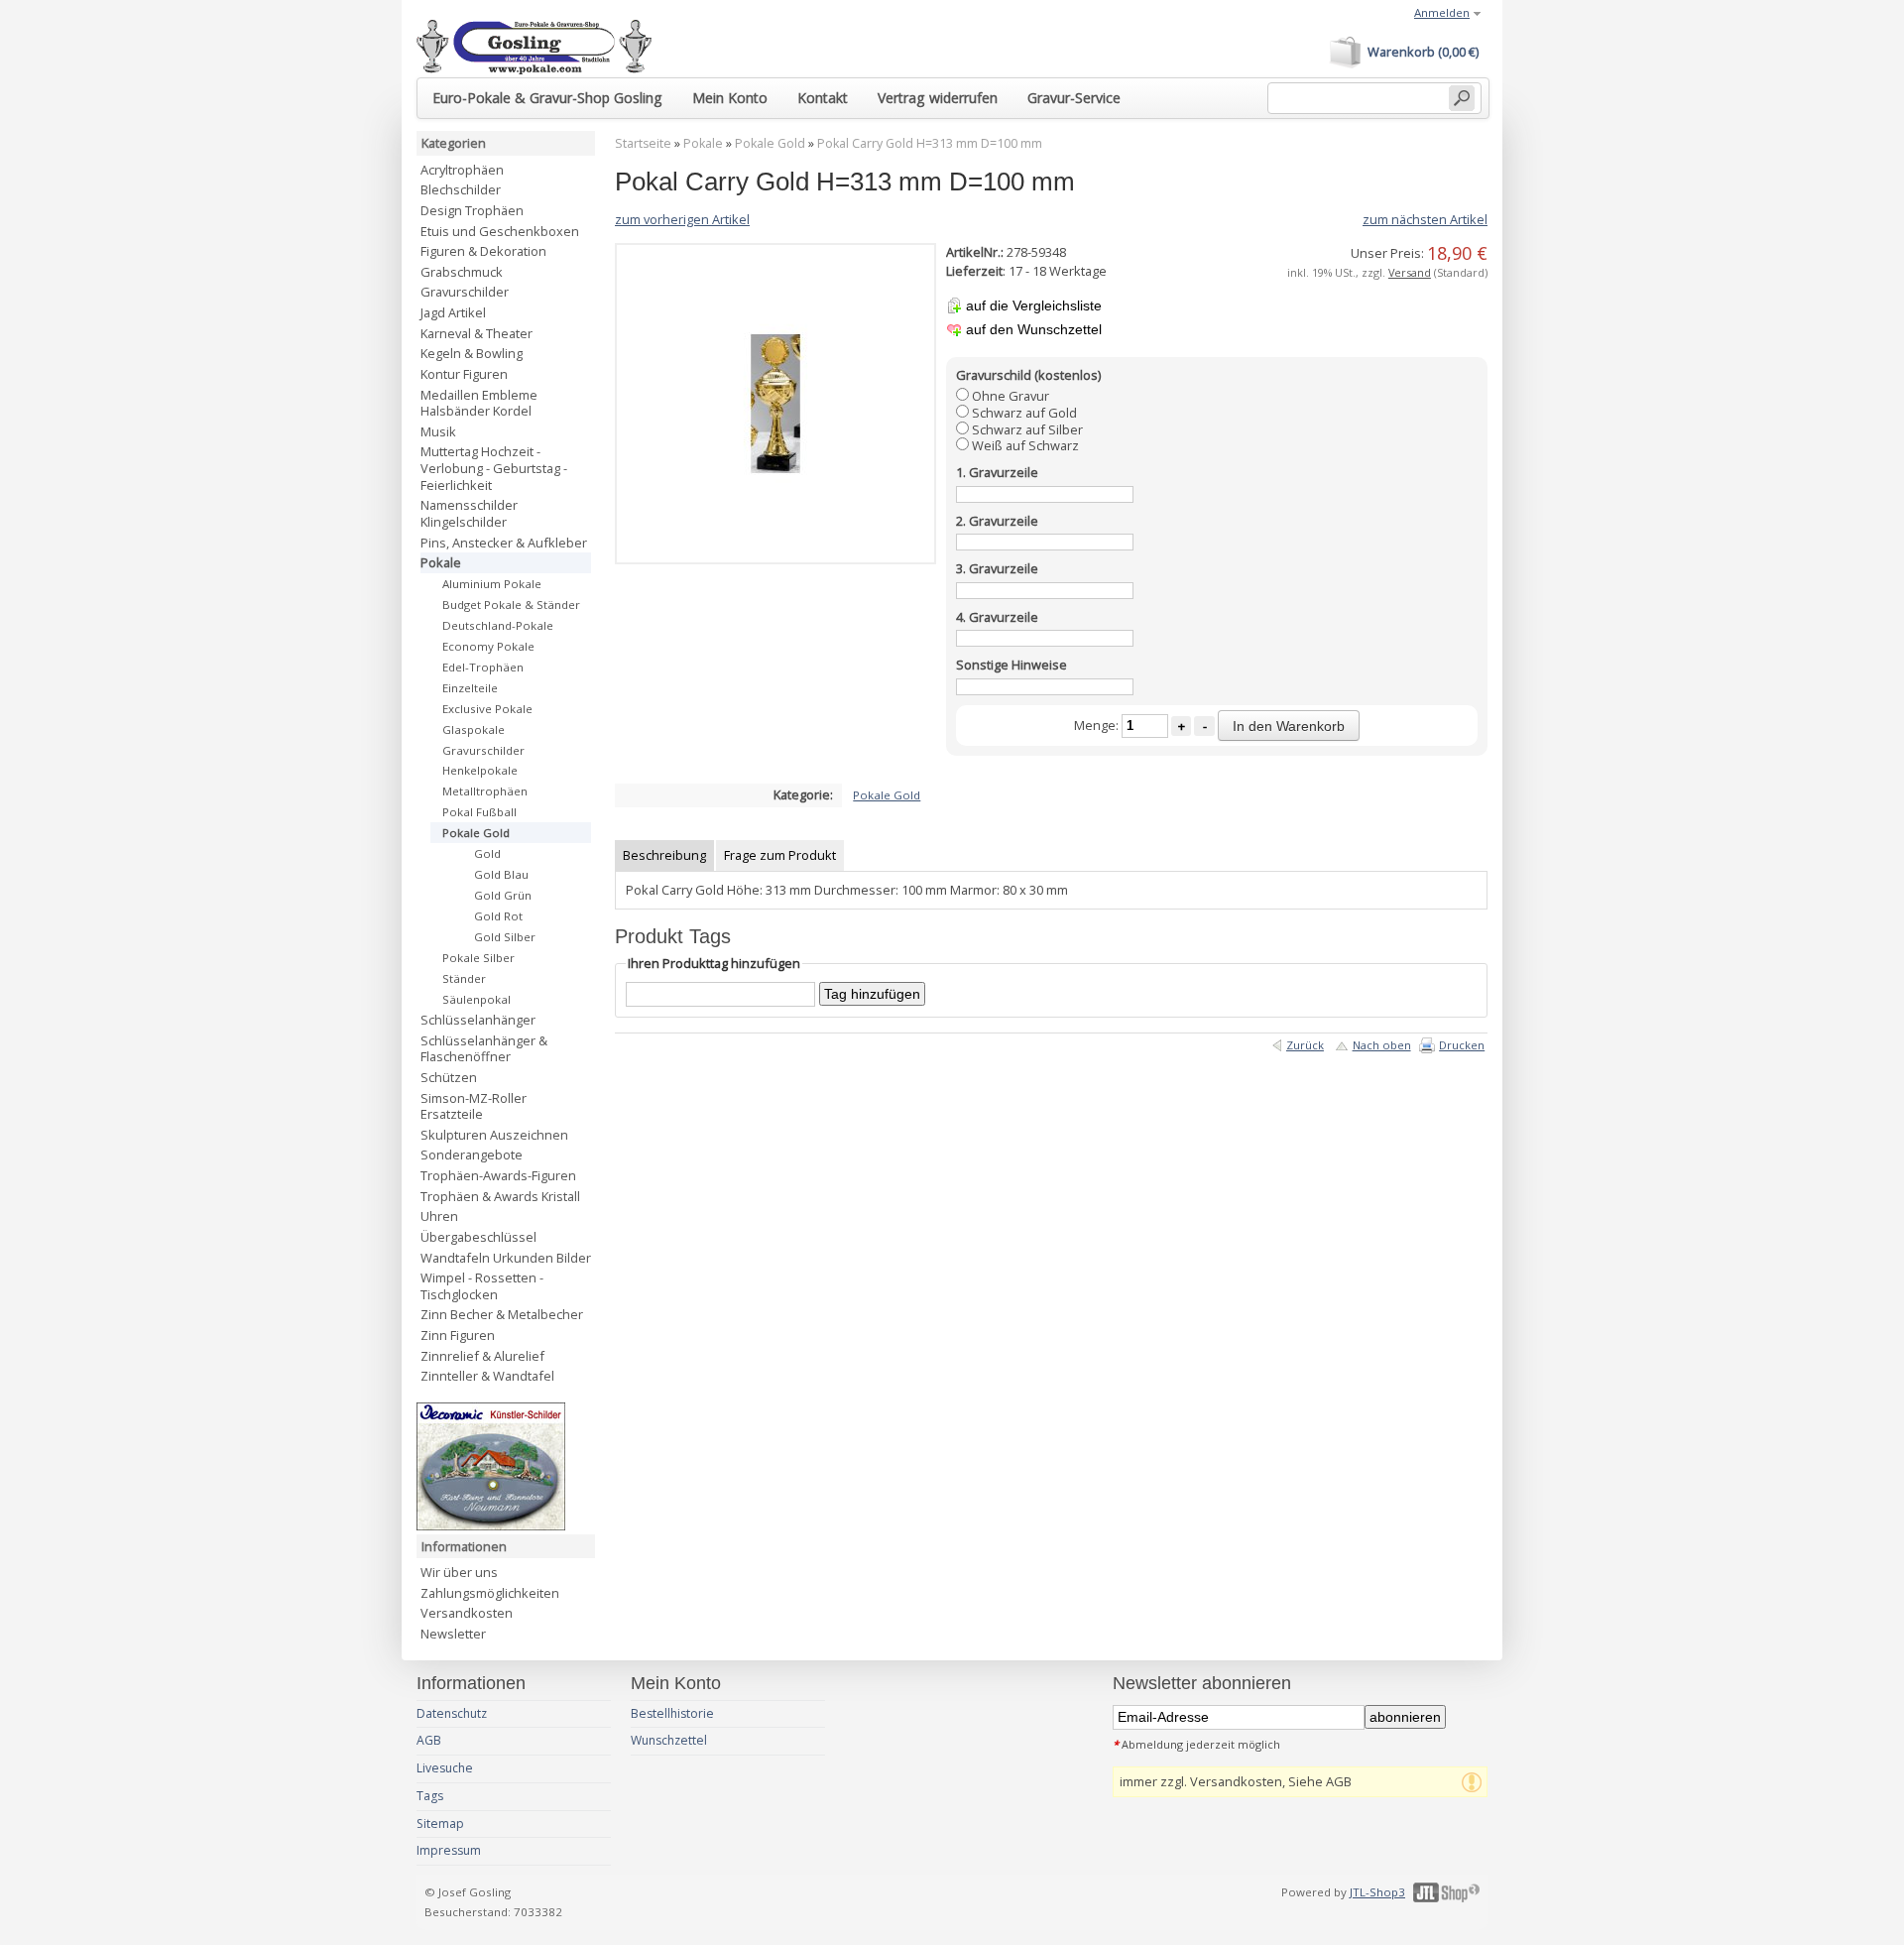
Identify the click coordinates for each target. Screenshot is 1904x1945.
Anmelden (1442, 12)
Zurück (1305, 1045)
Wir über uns (459, 1572)
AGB (429, 1740)
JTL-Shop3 (1377, 1892)
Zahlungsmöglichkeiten (490, 1593)
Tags (430, 1796)
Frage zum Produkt (780, 855)
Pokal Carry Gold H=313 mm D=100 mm (930, 143)
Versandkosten (467, 1613)
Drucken (1462, 1045)
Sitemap (440, 1823)
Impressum (449, 1850)
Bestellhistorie (672, 1713)
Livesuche (445, 1768)
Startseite (643, 143)
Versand (1410, 272)
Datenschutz (452, 1713)
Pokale (703, 143)
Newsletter (453, 1634)
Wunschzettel (669, 1740)
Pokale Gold (770, 143)
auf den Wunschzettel (1034, 329)
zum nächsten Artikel (1425, 219)
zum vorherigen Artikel (682, 219)
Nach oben (1382, 1045)
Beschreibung (664, 855)
